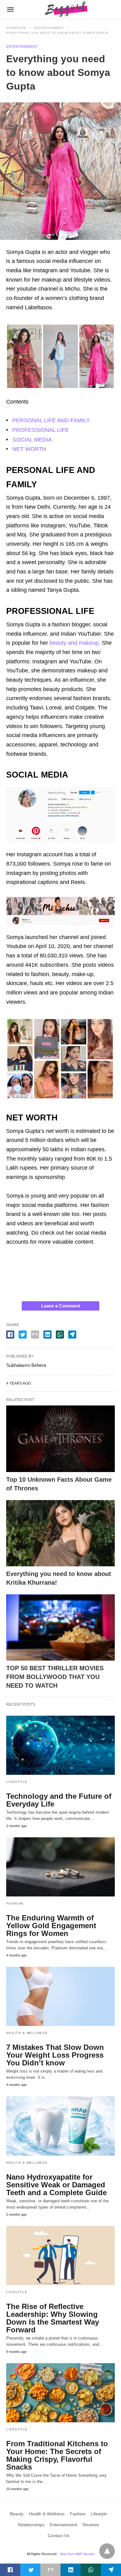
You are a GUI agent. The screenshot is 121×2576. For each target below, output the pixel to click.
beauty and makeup (74, 643)
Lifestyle (17, 1782)
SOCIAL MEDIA (32, 440)
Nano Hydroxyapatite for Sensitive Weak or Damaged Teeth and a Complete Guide (56, 2185)
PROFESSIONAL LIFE (41, 430)
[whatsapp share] (60, 1335)
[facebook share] (10, 1335)
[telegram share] (72, 1335)
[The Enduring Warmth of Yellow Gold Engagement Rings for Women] (60, 1867)
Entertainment (49, 28)
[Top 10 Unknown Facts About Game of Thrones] (60, 1439)
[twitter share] (23, 1335)
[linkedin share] (47, 1335)
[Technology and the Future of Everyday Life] (60, 1745)
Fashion (15, 1903)
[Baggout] (65, 9)
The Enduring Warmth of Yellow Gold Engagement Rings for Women (51, 1926)
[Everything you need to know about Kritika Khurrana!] (60, 1533)
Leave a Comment (61, 1306)
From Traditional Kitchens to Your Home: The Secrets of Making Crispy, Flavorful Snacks (57, 2455)
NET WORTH (29, 449)
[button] (60, 355)
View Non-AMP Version (77, 2554)
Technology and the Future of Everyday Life (59, 1800)
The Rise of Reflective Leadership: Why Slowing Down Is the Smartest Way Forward (53, 2318)
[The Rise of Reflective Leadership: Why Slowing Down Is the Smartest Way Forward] (60, 2256)
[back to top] (107, 2551)
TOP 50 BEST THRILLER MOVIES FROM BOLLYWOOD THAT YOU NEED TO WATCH (55, 1677)
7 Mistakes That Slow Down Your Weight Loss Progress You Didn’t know (55, 2055)
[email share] (35, 1335)
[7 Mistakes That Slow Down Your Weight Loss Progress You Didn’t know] (60, 1996)
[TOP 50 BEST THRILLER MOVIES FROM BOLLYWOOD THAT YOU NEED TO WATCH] (60, 1627)
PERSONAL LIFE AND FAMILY (51, 420)
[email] (50, 2570)
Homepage (16, 28)
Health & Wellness (27, 2033)
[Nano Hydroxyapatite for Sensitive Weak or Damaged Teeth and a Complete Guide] (60, 2126)
